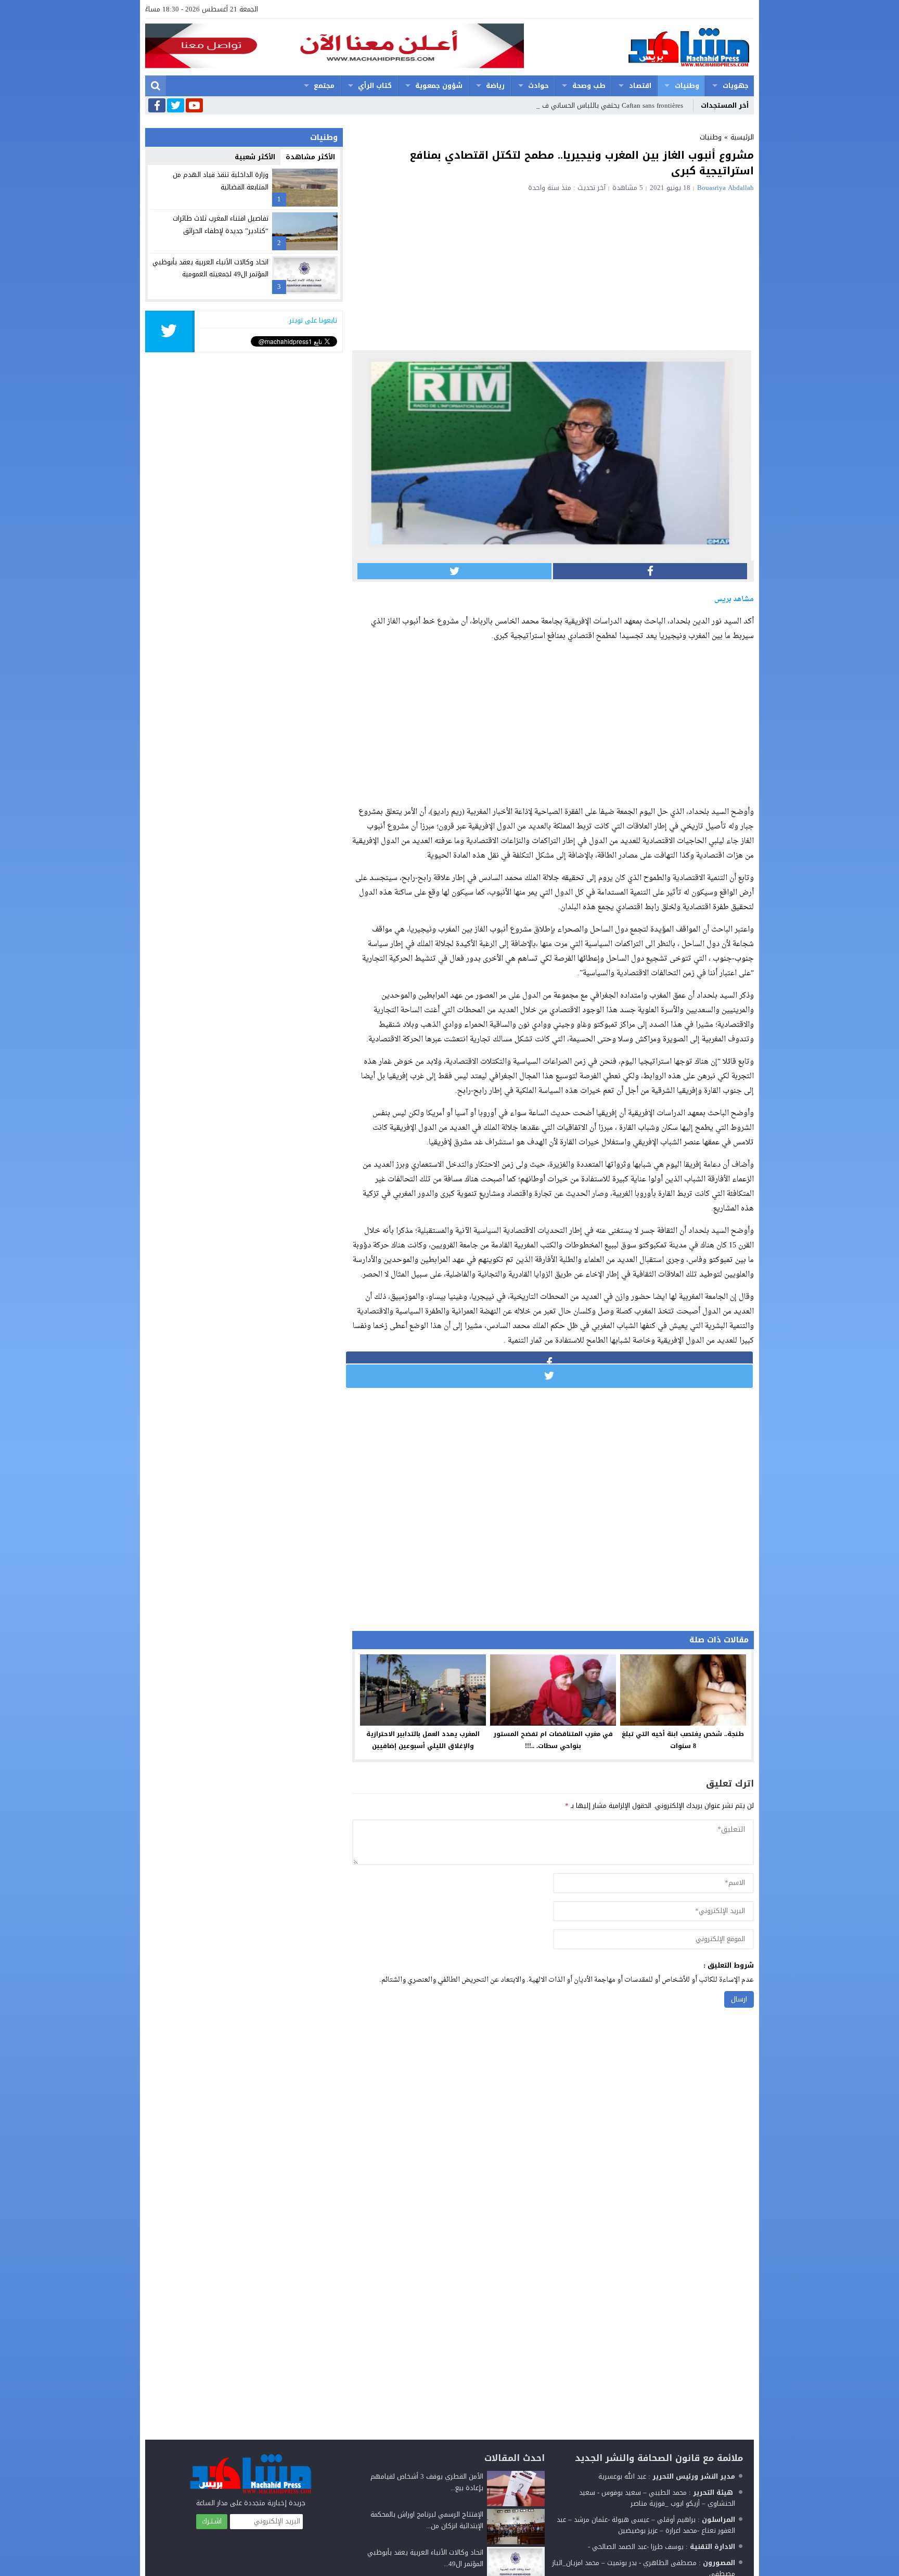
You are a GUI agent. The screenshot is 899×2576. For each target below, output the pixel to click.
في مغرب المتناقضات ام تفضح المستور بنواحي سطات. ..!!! (553, 1740)
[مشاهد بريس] (639, 47)
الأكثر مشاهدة (310, 157)
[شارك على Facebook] (650, 571)
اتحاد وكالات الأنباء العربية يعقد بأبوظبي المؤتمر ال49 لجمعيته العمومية (210, 268)
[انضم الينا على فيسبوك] (157, 106)
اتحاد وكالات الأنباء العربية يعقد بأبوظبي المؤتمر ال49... (425, 2558)
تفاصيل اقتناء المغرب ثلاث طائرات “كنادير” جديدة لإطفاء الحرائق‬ (221, 224)
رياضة (495, 86)
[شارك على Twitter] (454, 571)
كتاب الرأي (375, 86)
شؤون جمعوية (439, 86)
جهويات (736, 86)
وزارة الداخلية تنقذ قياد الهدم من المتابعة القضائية (221, 181)
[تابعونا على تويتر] (176, 106)
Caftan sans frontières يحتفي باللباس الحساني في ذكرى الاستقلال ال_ (581, 105)
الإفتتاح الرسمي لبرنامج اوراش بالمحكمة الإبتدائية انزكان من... (427, 2520)
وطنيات (687, 86)
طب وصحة (589, 86)
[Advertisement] (553, 270)
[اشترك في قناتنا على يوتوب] (194, 106)
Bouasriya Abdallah (725, 188)
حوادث (538, 86)
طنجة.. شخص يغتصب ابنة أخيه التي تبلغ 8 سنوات (683, 1740)
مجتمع (324, 86)
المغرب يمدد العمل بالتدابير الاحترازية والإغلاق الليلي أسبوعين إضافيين (423, 1740)
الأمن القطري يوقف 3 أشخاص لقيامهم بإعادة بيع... (427, 2482)
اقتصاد (640, 86)
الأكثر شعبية (255, 157)
